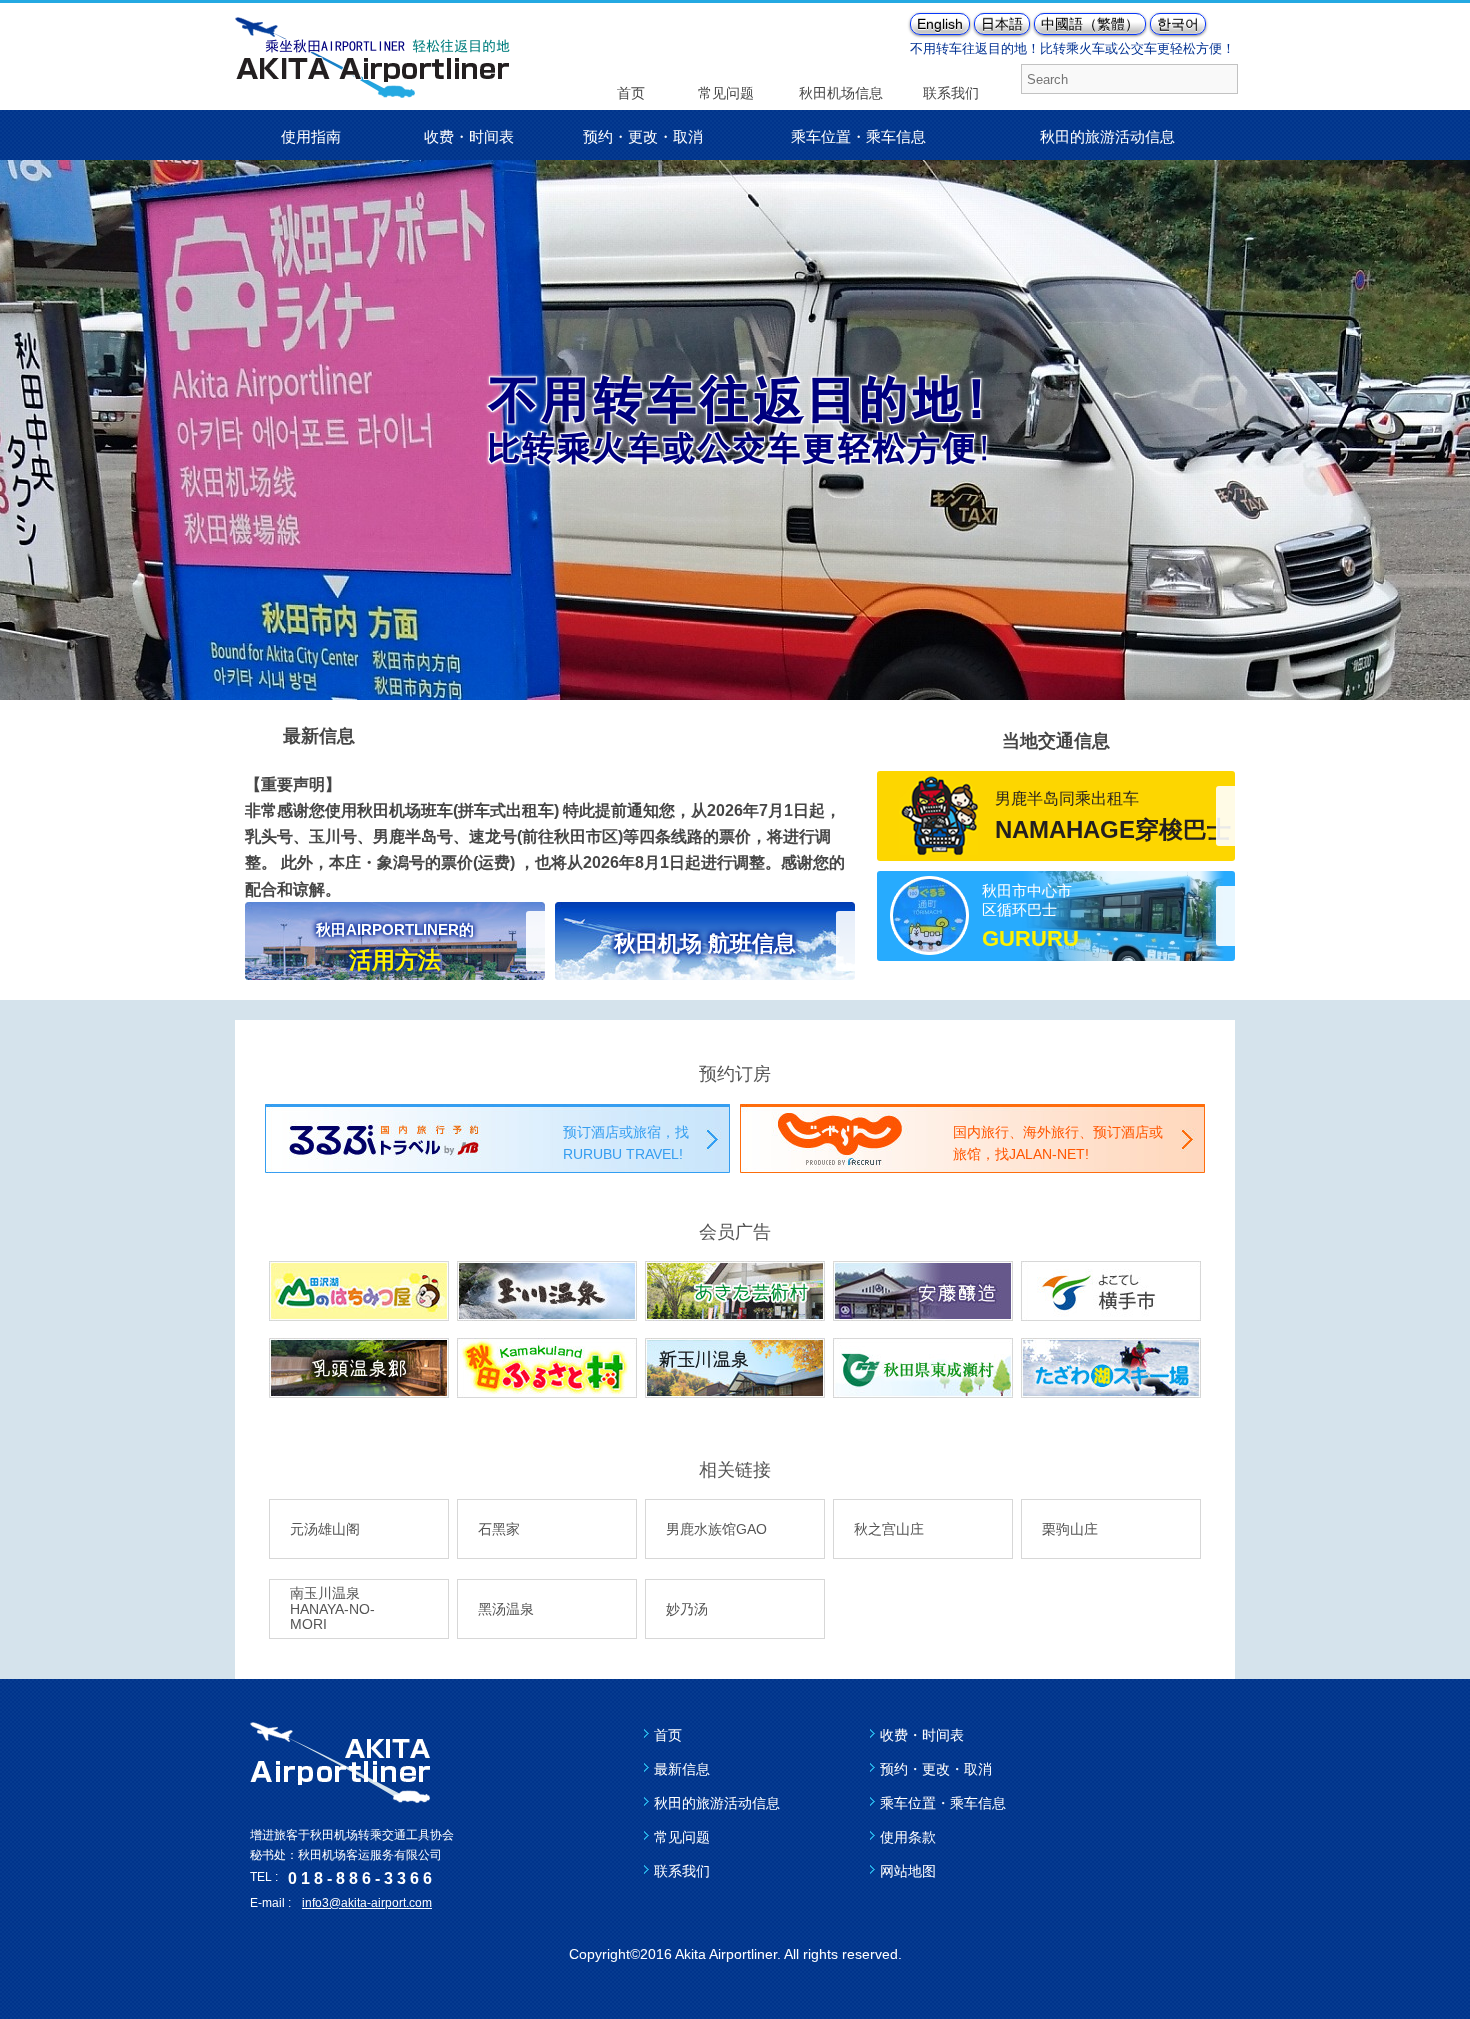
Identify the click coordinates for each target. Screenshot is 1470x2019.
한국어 (1178, 24)
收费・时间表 (469, 136)
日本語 (1002, 24)
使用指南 (311, 136)
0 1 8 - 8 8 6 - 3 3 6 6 (360, 1878)
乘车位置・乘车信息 (858, 136)
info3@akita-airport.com (367, 1903)
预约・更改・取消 (643, 136)
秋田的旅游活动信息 (1107, 136)
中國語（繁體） (1090, 24)
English (940, 24)
